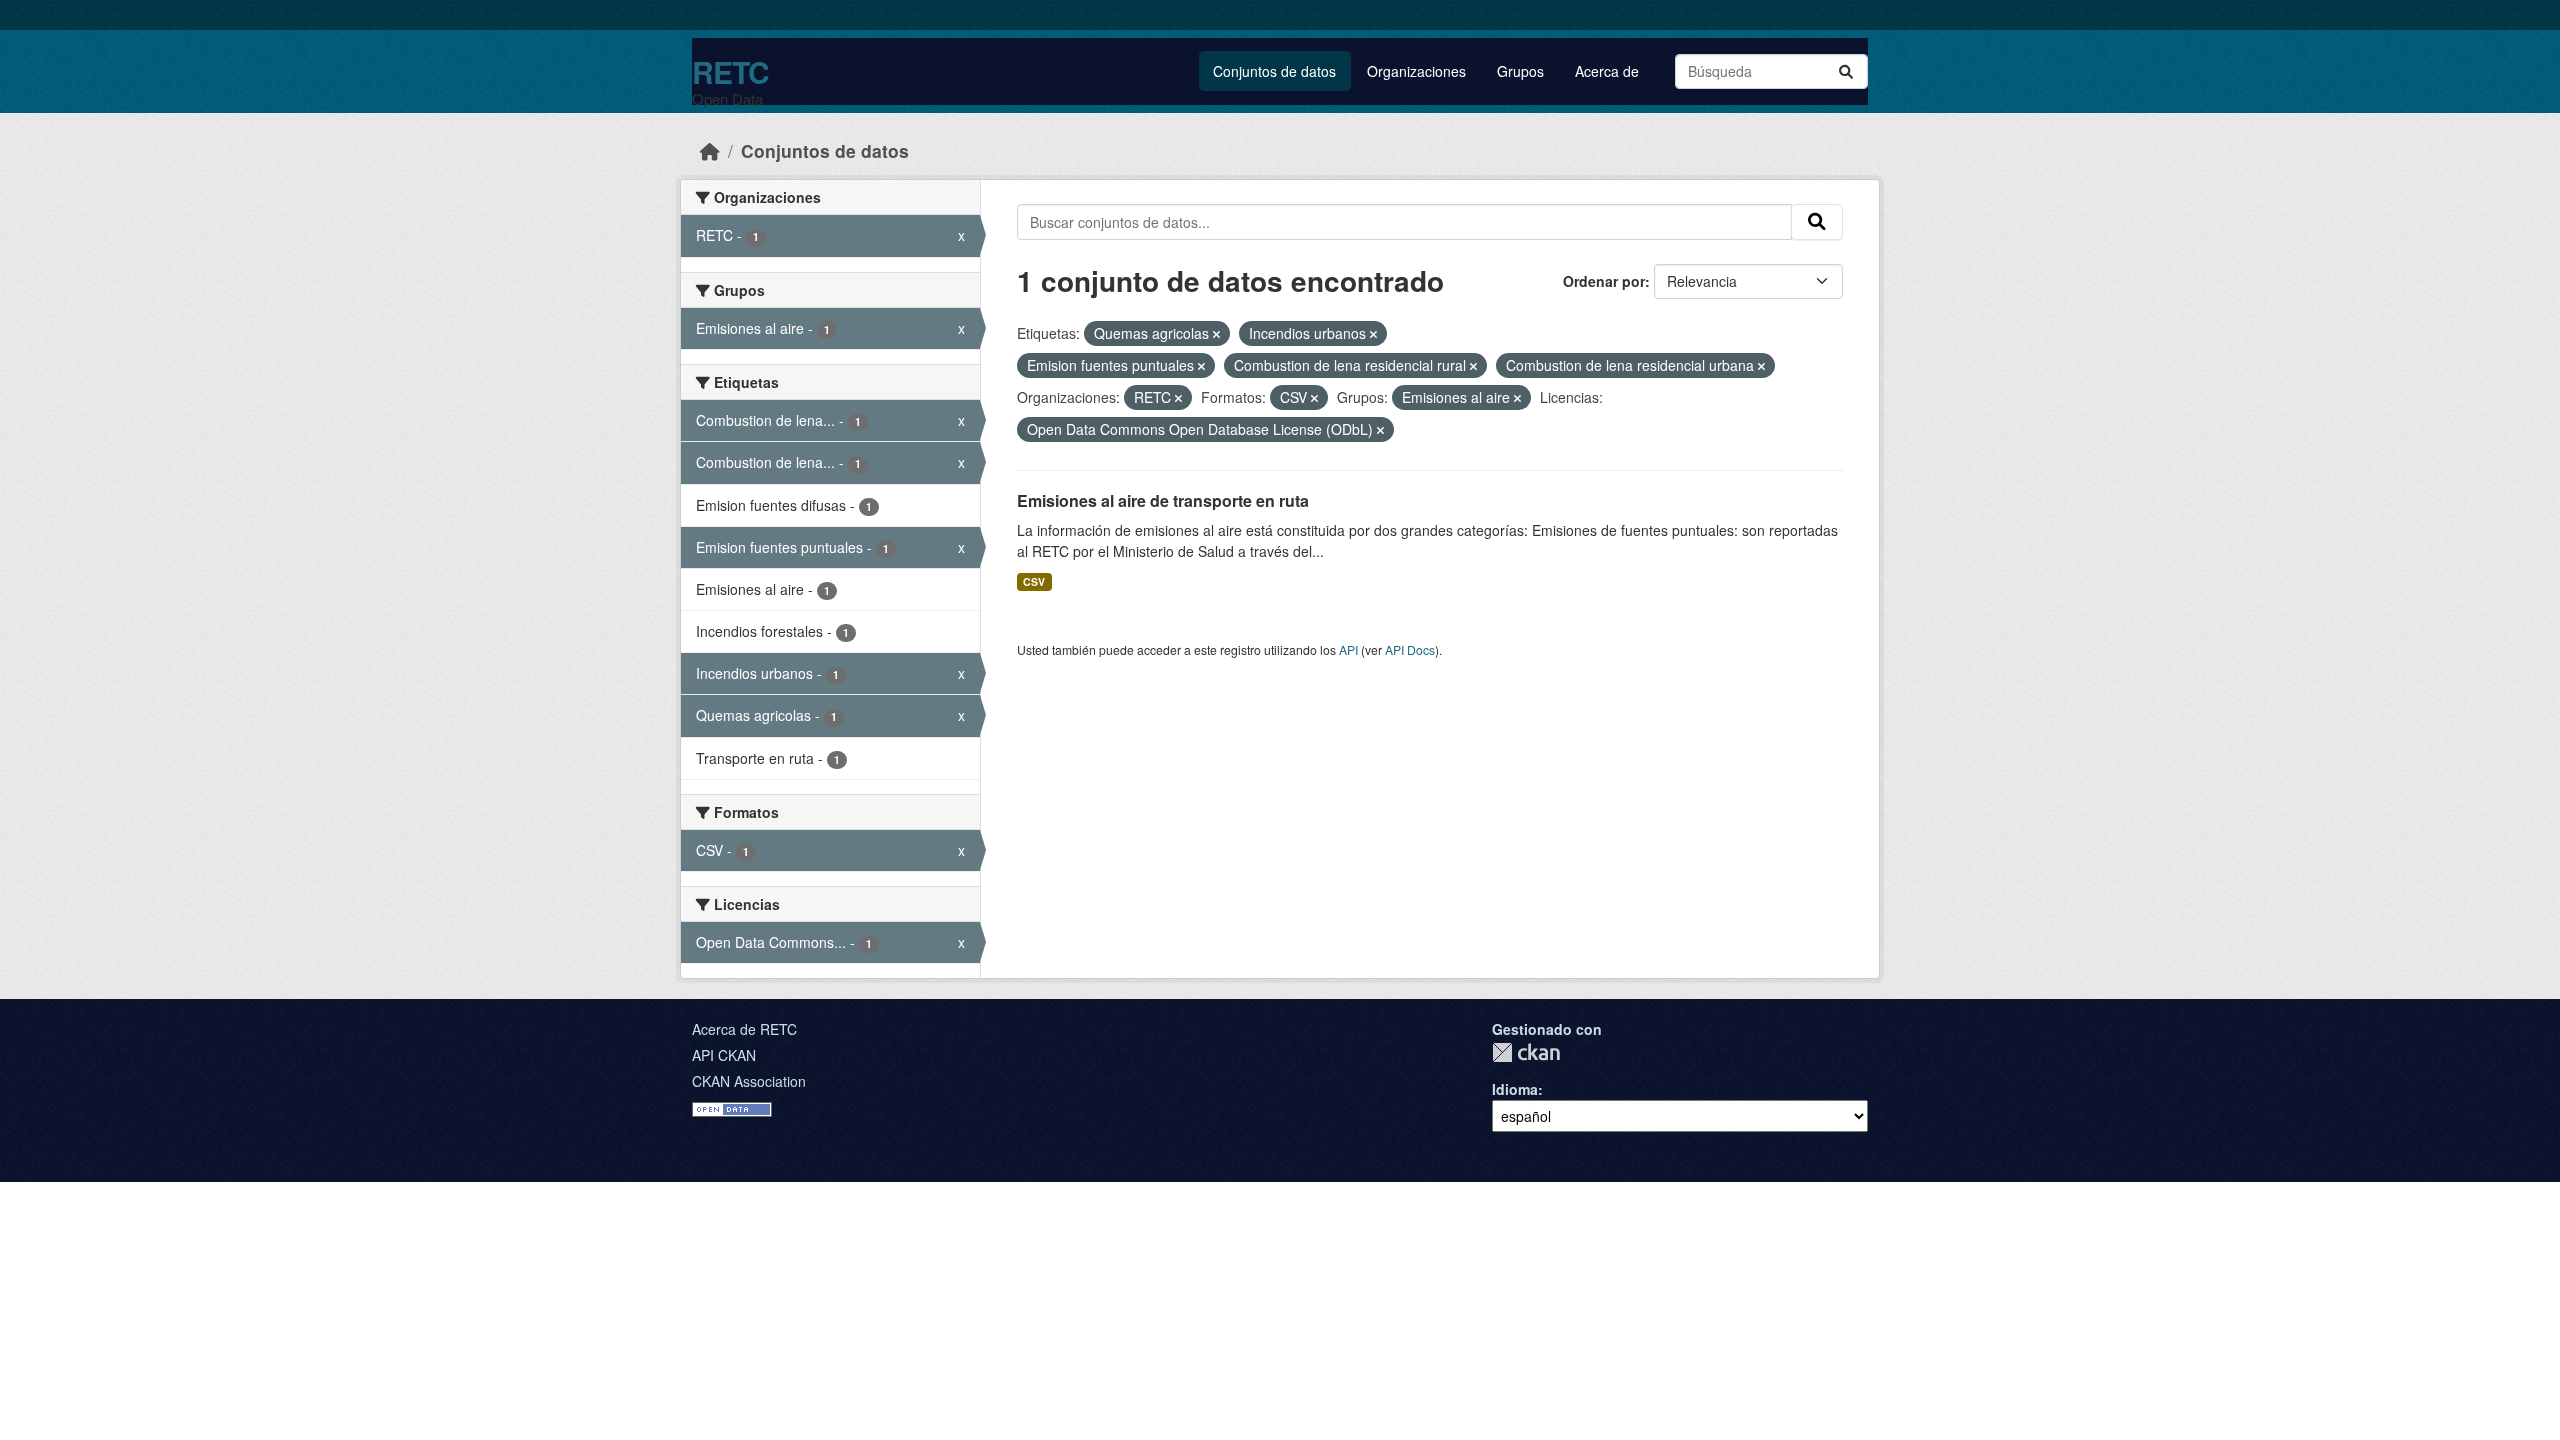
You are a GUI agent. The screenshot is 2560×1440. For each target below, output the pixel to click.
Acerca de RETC (744, 1029)
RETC (730, 71)
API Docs (1410, 649)
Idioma (1515, 1089)
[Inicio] (710, 150)
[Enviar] (1846, 71)
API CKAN (724, 1055)
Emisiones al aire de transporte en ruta (1163, 500)
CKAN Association (749, 1081)
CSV (1034, 581)
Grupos (1520, 71)
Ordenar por (1604, 281)
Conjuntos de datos (1274, 71)
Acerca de (1607, 71)
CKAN (1526, 1052)
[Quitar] (1216, 334)
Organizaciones (1416, 71)
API (1348, 649)
